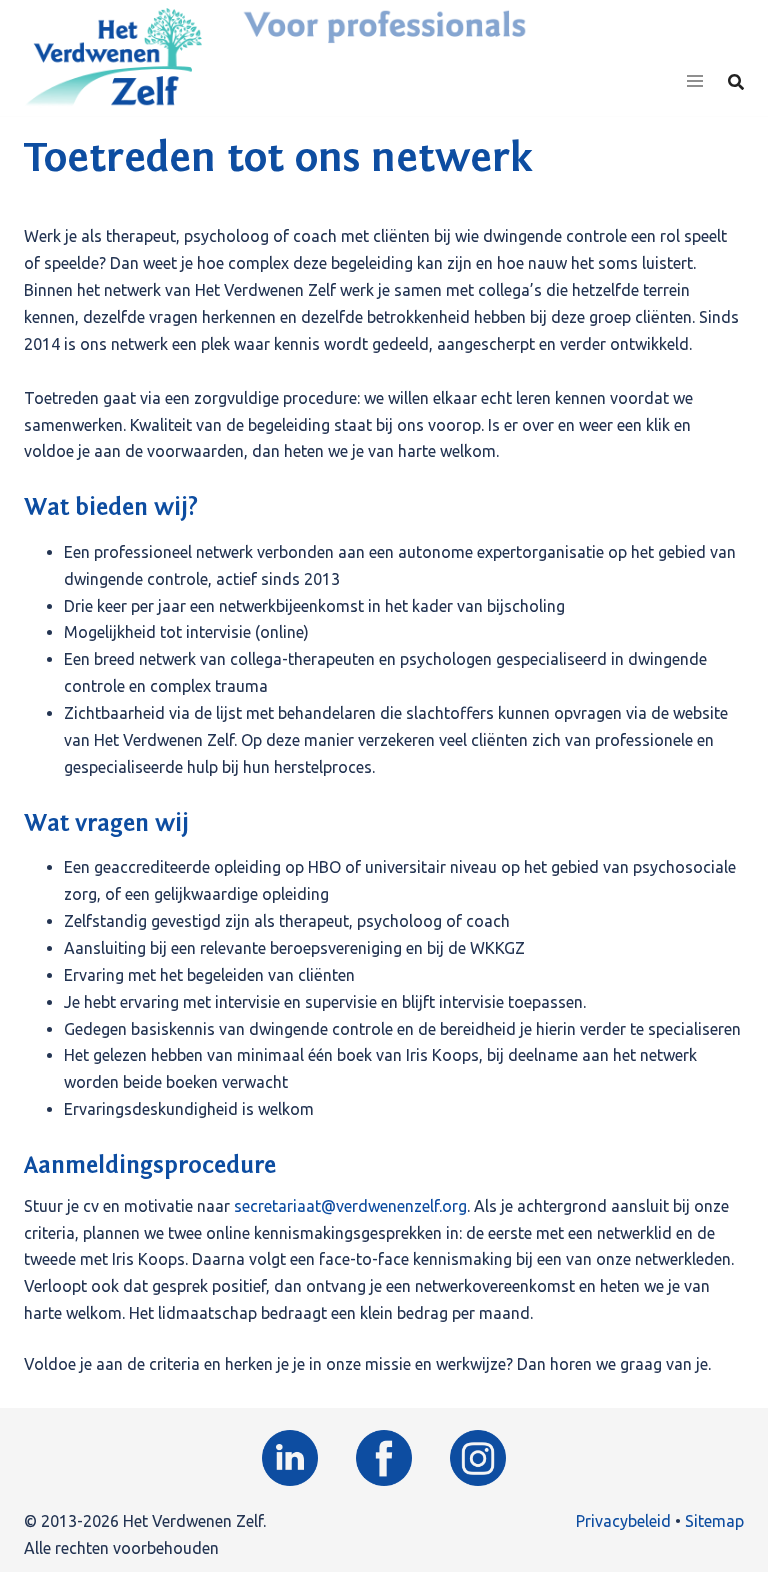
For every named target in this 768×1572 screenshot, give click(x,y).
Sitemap (714, 1521)
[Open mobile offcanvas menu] (695, 82)
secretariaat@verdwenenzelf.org (350, 1206)
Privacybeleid (623, 1521)
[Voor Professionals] (113, 56)
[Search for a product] (736, 82)
